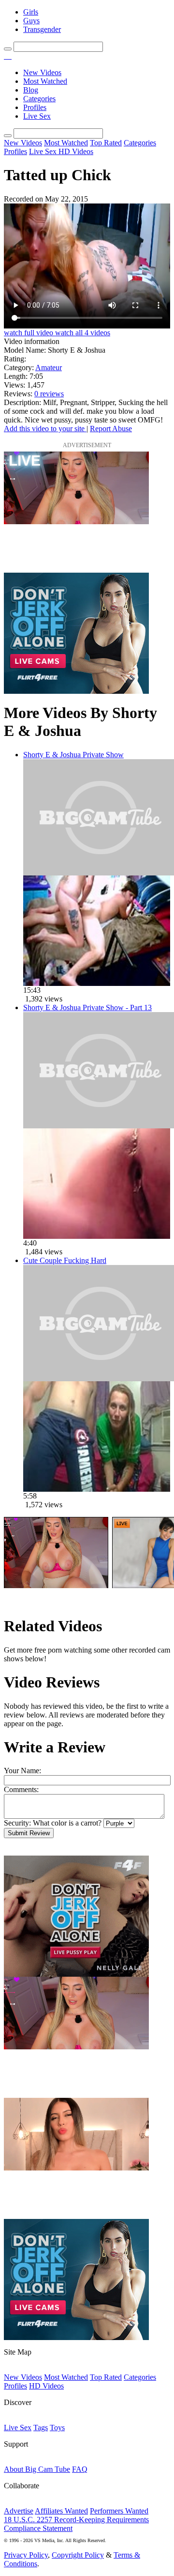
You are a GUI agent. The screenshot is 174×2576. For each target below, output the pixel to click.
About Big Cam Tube (37, 2469)
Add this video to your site (45, 429)
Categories (39, 99)
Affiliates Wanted (61, 2511)
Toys (57, 2428)
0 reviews (49, 394)
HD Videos (76, 151)
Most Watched (45, 81)
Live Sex (37, 116)
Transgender (42, 29)
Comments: (21, 1789)
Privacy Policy (26, 2555)
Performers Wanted (119, 2511)
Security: (17, 1823)
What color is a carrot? (67, 1823)
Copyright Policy (78, 2555)
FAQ (80, 2469)
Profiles (35, 107)
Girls (31, 12)
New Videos (42, 72)
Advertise (19, 2511)
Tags (41, 2428)
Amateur (49, 367)
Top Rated (106, 143)
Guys (31, 21)
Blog (31, 90)
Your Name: (22, 1771)
